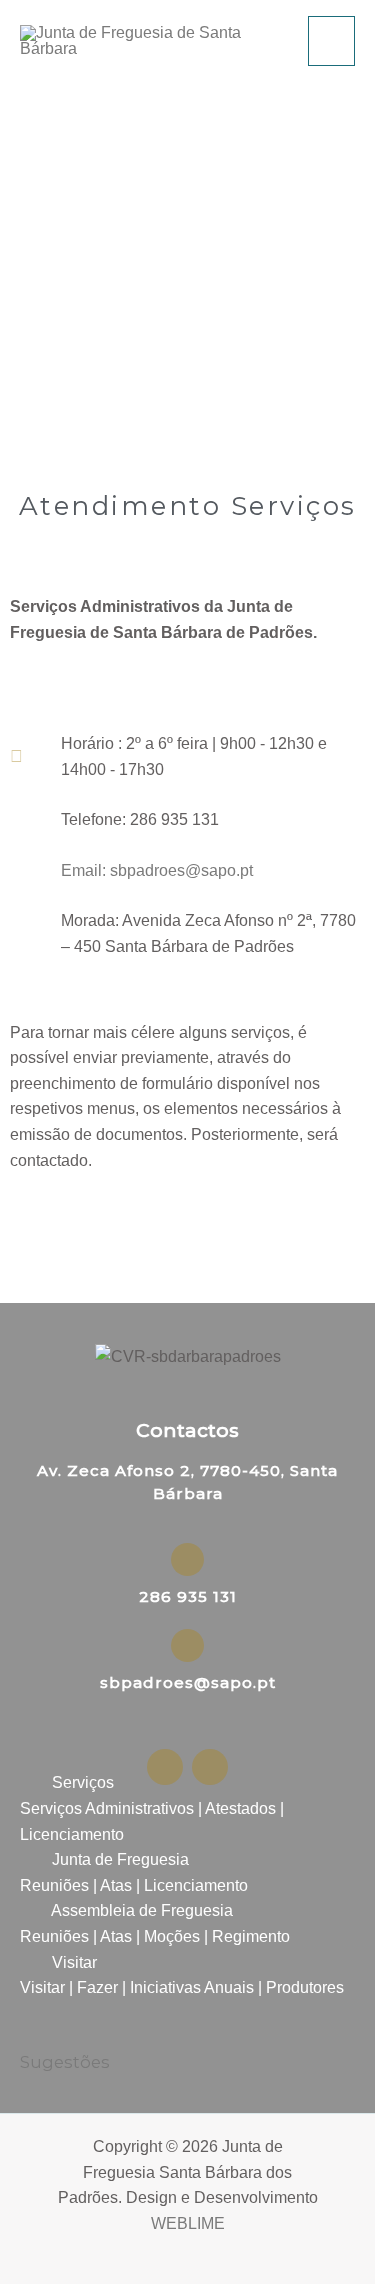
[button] (187, 1783)
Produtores (305, 1987)
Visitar (74, 1962)
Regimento (251, 1936)
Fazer (97, 1987)
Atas (116, 1885)
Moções (172, 1936)
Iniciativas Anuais (192, 1987)
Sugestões (65, 2062)
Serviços (83, 1782)
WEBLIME (188, 2223)
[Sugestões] (32, 2033)
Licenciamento (72, 1834)
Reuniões (54, 1885)
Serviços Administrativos (107, 1808)
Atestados (240, 1808)
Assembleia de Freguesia (142, 1910)
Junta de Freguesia (120, 1859)
